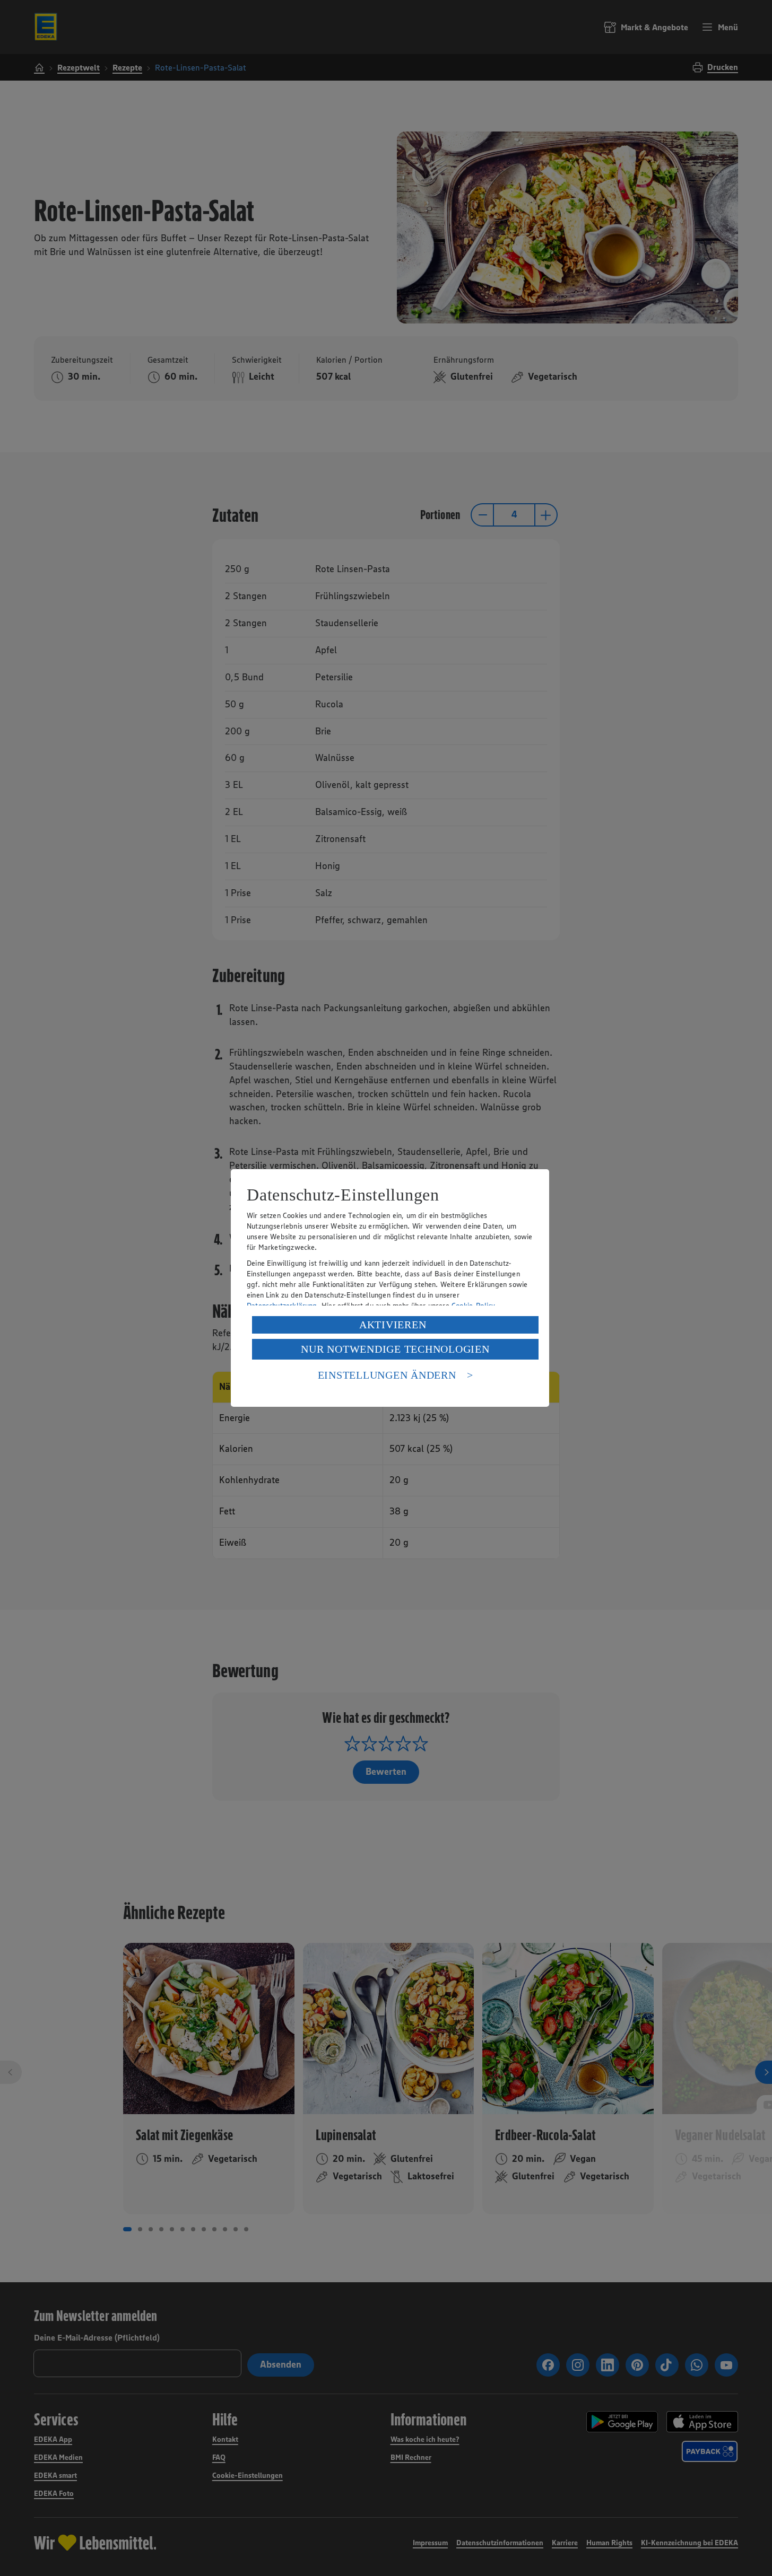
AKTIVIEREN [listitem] (393, 1325)
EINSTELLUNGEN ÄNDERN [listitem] (387, 1375)
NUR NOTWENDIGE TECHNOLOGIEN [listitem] (395, 1349)
